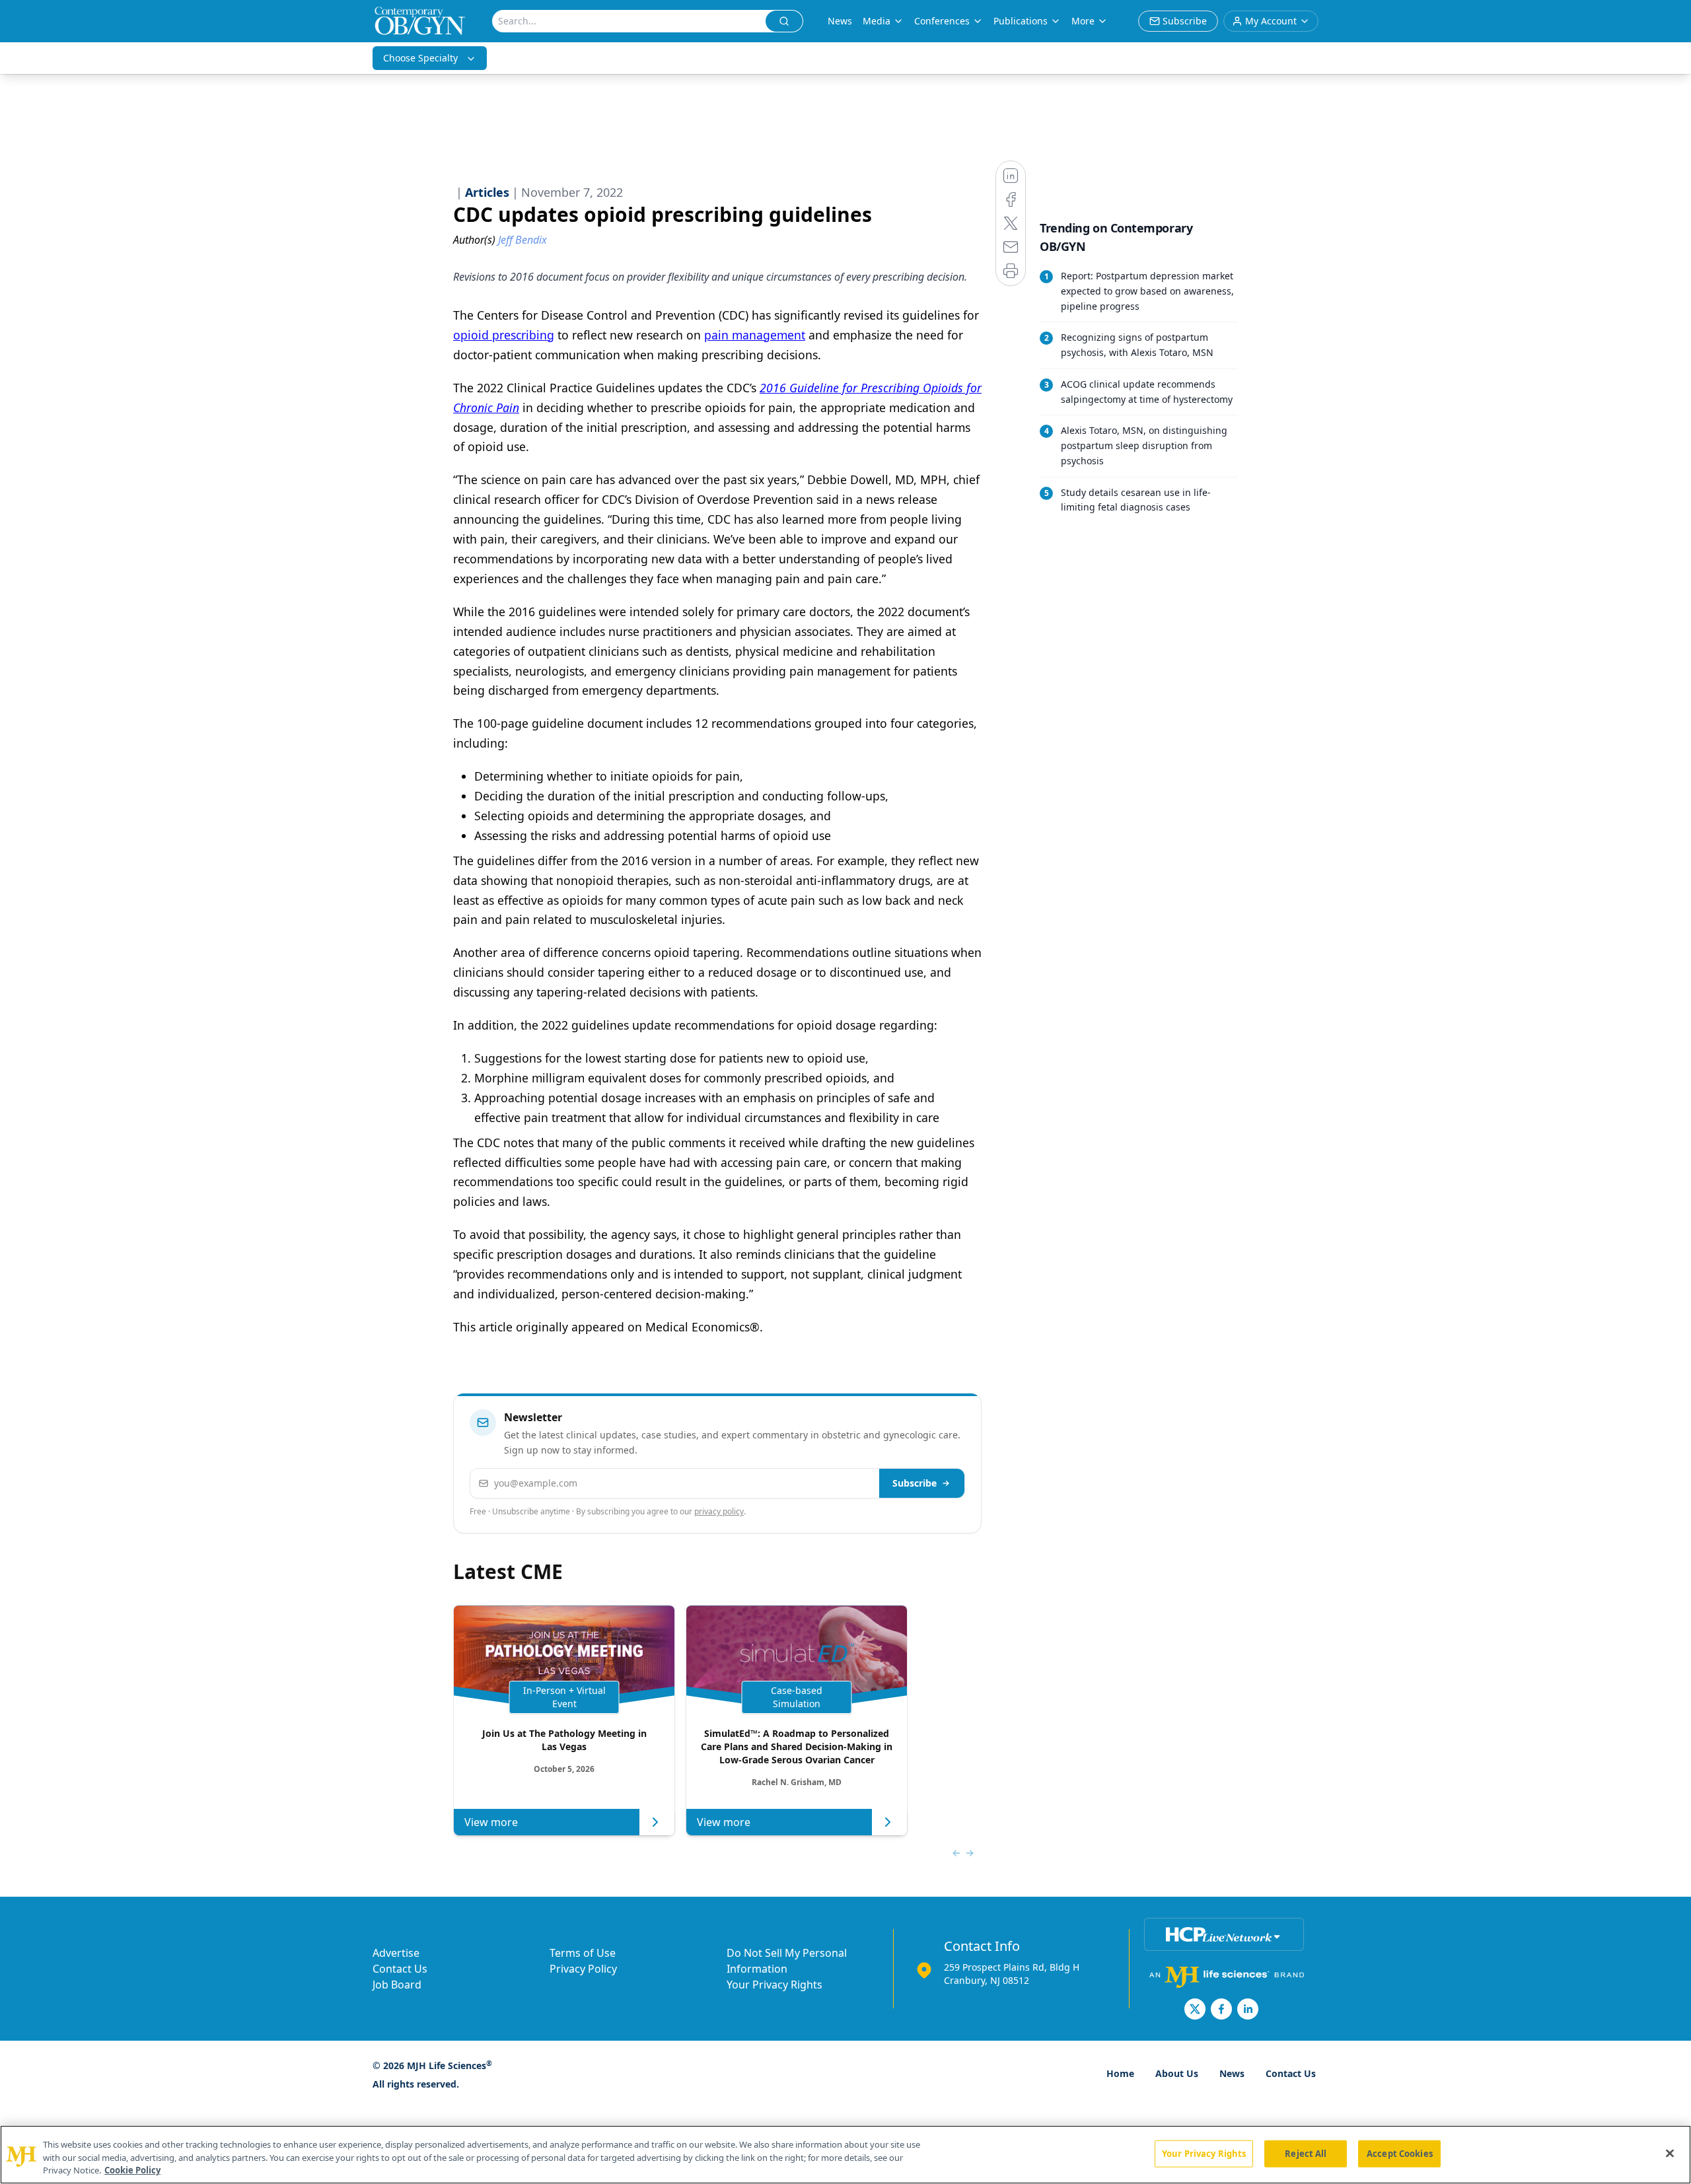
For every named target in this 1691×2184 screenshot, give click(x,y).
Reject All (1306, 2153)
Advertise (396, 1953)
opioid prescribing (504, 335)
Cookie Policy (132, 2170)
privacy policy (719, 1511)
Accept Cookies (1400, 2153)
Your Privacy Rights (774, 1985)
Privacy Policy (583, 1969)
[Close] (1670, 2153)
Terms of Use (583, 1953)
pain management (755, 335)
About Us (1177, 2073)
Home (1120, 2073)
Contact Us (400, 1969)
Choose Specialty (420, 58)
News (840, 21)
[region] (845, 2155)
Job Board (397, 1985)
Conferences (942, 21)
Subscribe (915, 1483)
